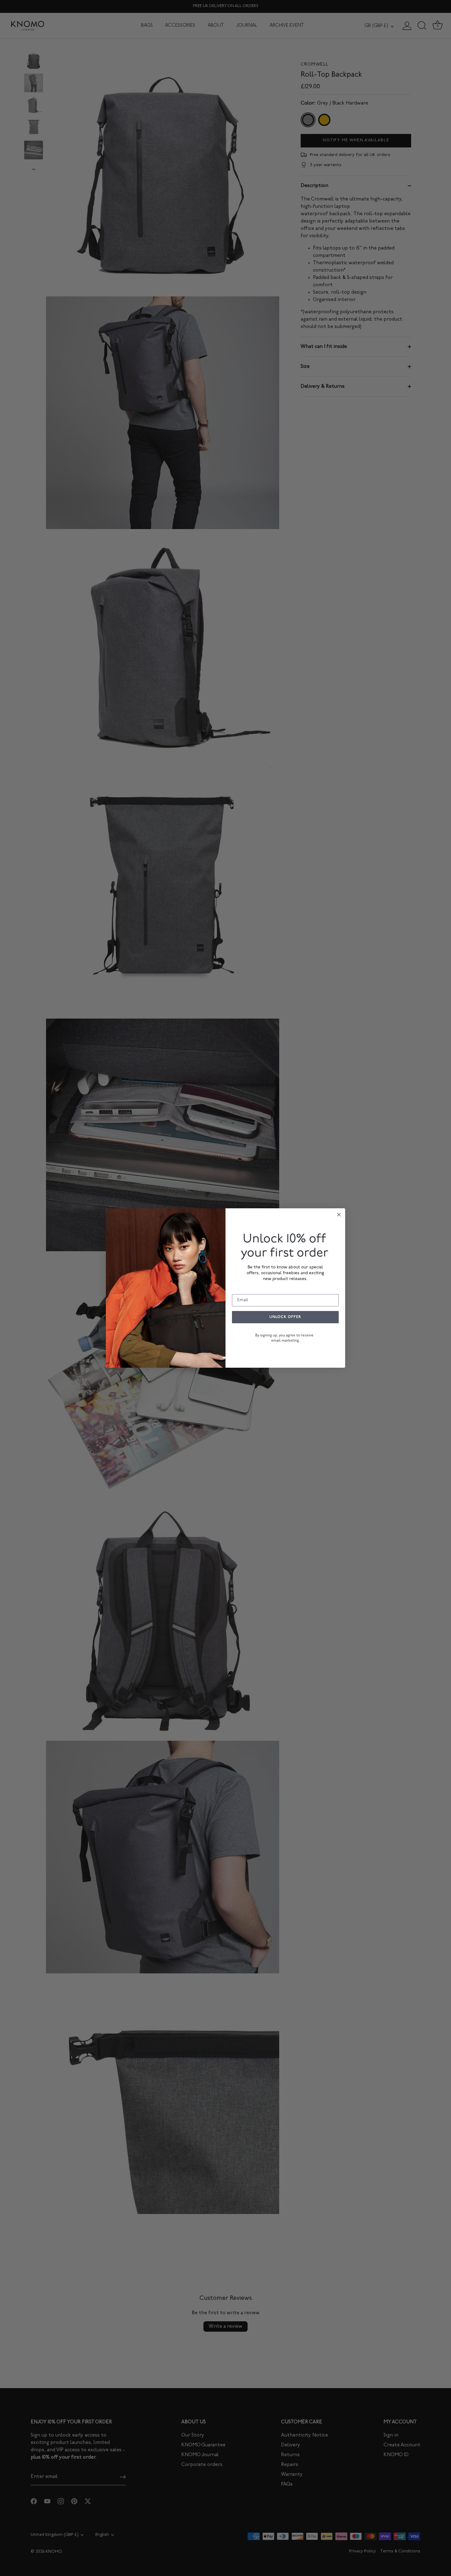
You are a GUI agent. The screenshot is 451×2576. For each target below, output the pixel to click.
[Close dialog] (339, 1215)
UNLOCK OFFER (285, 1317)
